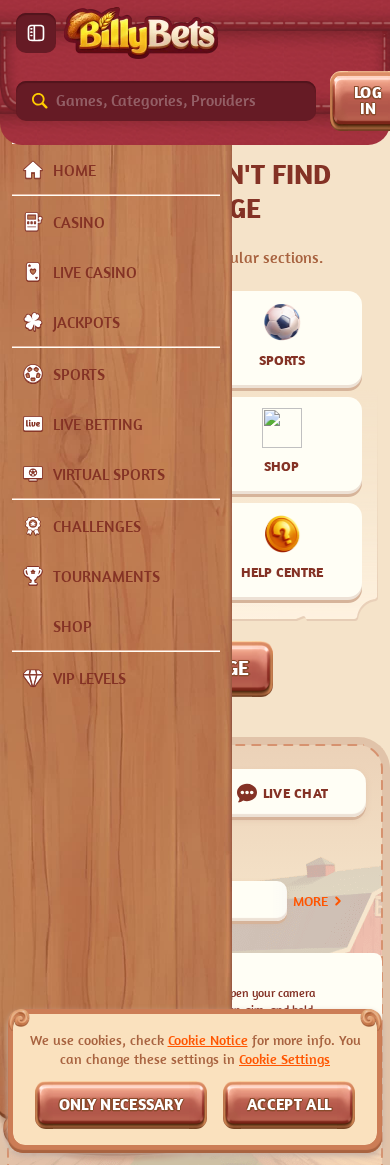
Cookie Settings (284, 1059)
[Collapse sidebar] (36, 33)
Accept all (289, 1104)
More (310, 900)
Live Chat (296, 792)
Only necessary (121, 1104)
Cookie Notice (208, 1039)
